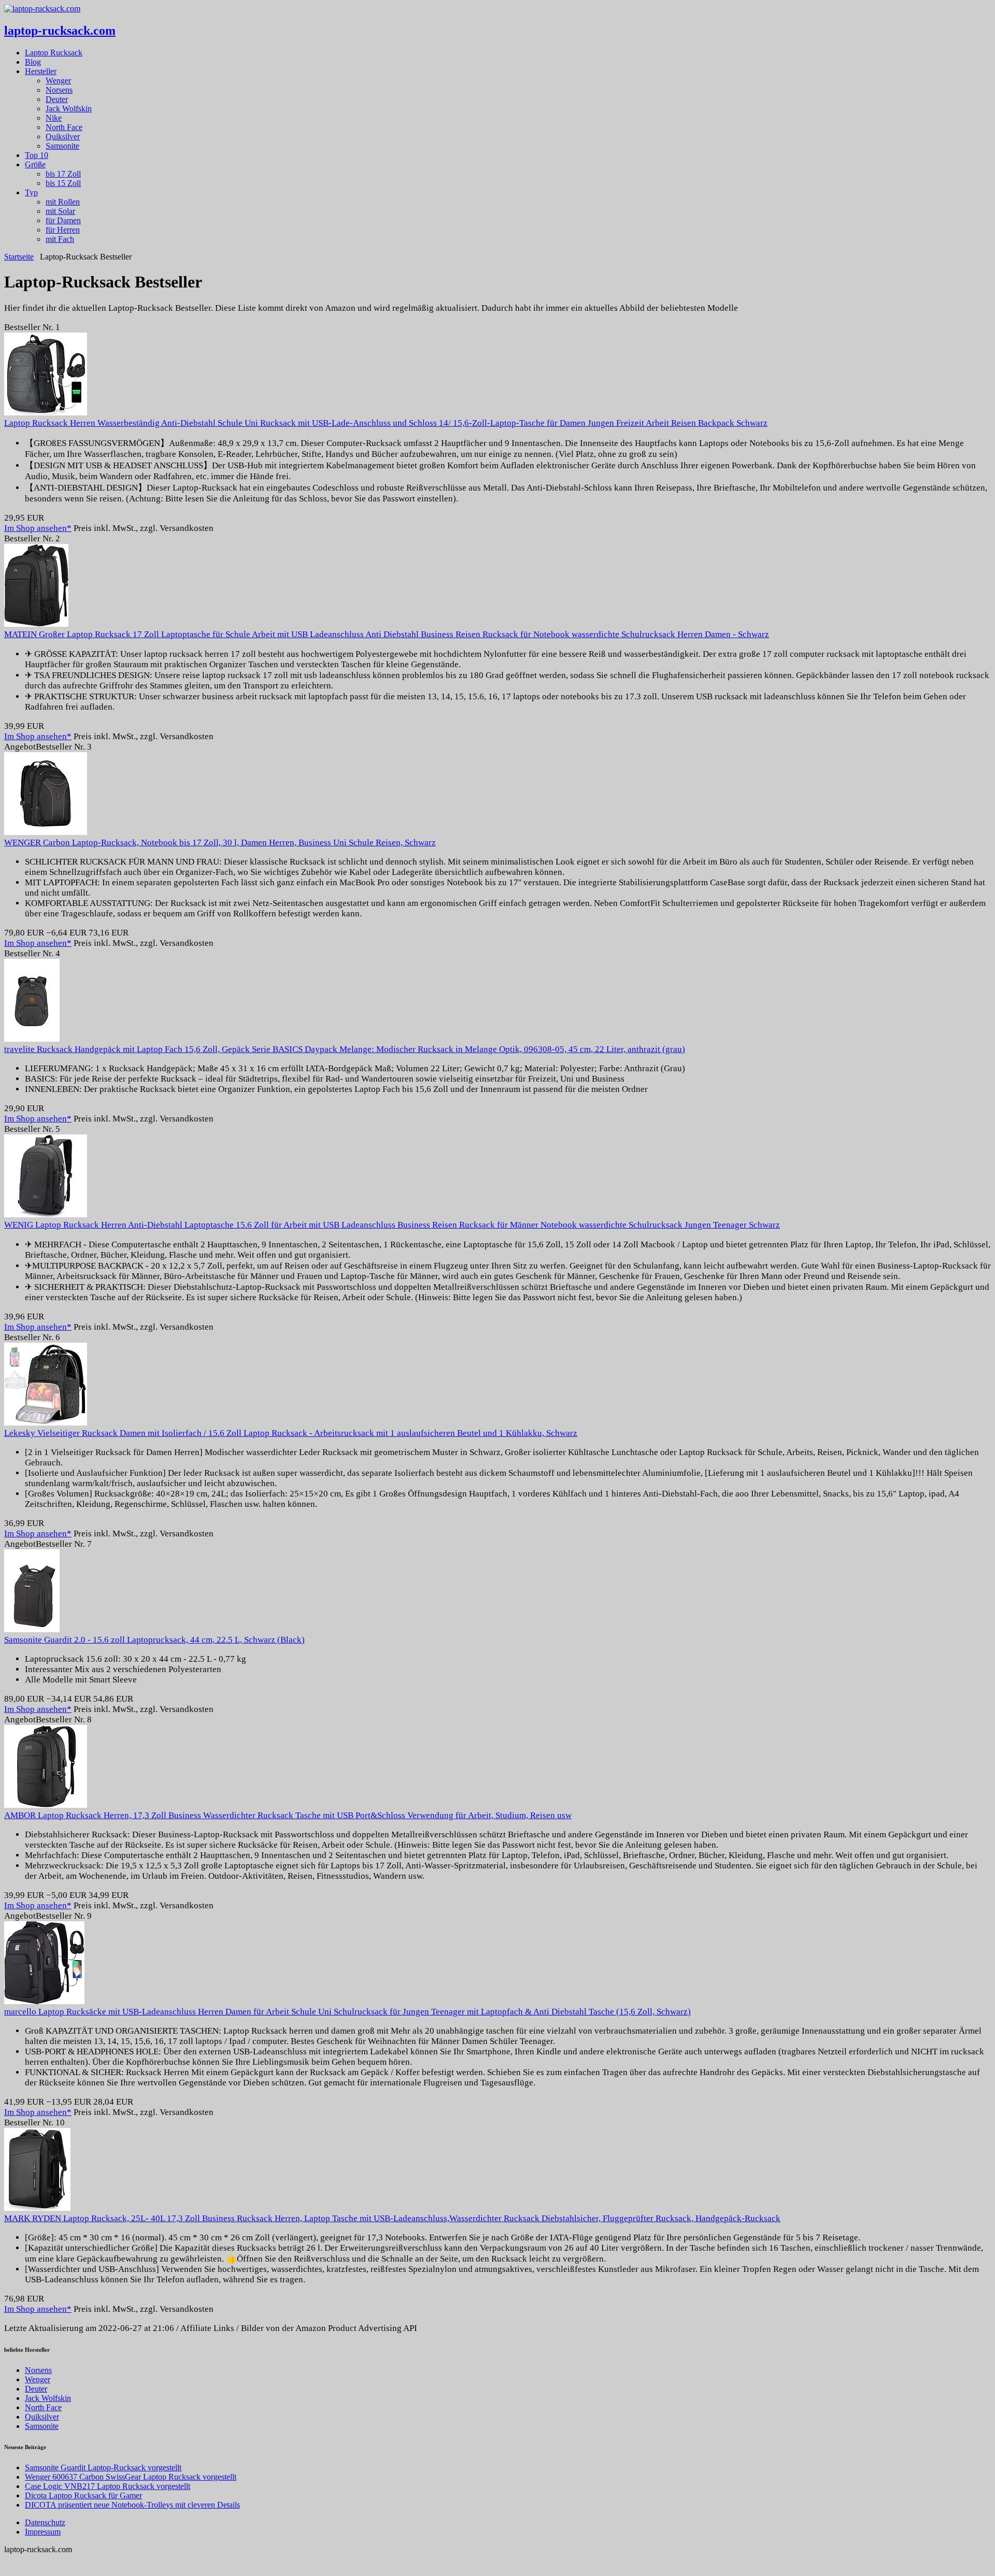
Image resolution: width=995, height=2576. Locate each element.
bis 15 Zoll (63, 183)
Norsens (59, 90)
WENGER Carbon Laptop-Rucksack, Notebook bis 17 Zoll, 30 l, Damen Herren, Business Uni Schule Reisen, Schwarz (220, 843)
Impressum (43, 2532)
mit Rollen (63, 202)
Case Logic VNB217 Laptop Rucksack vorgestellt (108, 2486)
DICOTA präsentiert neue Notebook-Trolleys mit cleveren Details (132, 2505)
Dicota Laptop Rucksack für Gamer (83, 2495)
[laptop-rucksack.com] (42, 9)
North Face (64, 127)
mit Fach (60, 239)
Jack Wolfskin (69, 109)
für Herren (63, 230)
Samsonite (62, 146)
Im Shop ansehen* (38, 528)
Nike (54, 118)
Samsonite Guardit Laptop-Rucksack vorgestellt (103, 2467)
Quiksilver (63, 136)
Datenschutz (45, 2522)
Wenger (58, 81)
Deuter (57, 99)
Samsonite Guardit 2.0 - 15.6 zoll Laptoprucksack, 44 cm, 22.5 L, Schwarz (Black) (154, 1640)
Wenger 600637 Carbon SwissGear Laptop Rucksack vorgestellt (131, 2477)
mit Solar (60, 211)
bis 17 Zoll (63, 174)
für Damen (63, 220)
